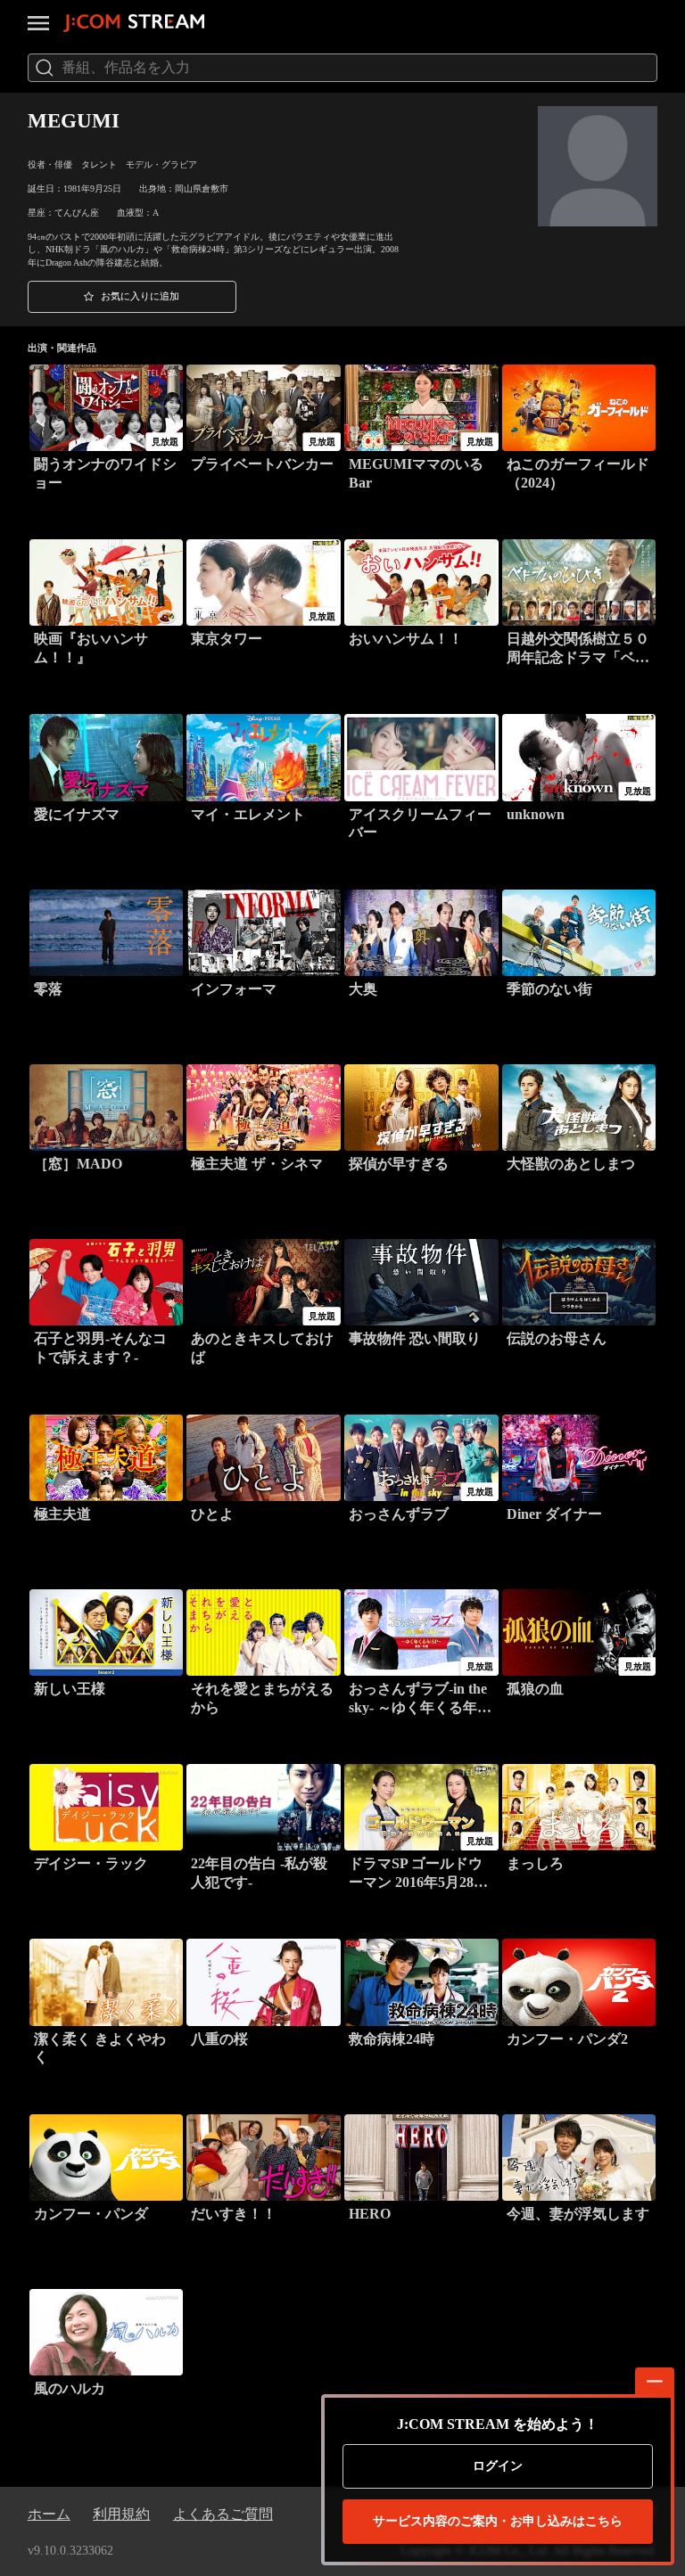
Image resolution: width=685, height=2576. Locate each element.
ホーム (49, 2514)
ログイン (498, 2466)
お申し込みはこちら (498, 2521)
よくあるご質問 (223, 2514)
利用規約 (121, 2514)
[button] (132, 297)
